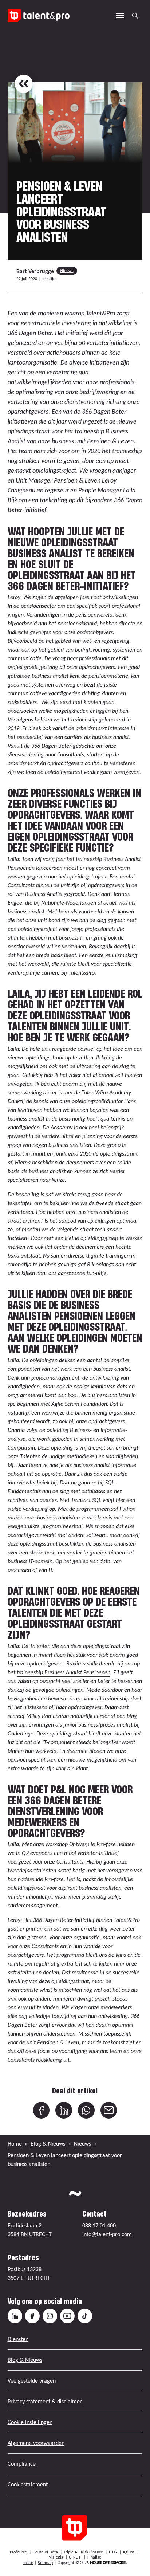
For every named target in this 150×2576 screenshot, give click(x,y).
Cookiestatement (28, 2484)
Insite (28, 2563)
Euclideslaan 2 (25, 2225)
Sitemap (45, 2563)
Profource (19, 2552)
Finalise (94, 2557)
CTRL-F (76, 2557)
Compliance (22, 2464)
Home (15, 2144)
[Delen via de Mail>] (109, 2110)
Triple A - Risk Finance (84, 2552)
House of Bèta (46, 2552)
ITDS (113, 2552)
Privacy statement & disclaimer (45, 2401)
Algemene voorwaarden (36, 2443)
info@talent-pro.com (107, 2234)
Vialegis (56, 2557)
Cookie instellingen (30, 2422)
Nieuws (67, 271)
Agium (129, 2552)
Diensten (18, 2339)
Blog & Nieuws (48, 2144)
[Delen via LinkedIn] (64, 2110)
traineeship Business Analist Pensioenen (64, 1672)
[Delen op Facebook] (42, 2110)
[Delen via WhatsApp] (86, 2110)
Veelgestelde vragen (32, 2381)
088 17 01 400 (99, 2225)
